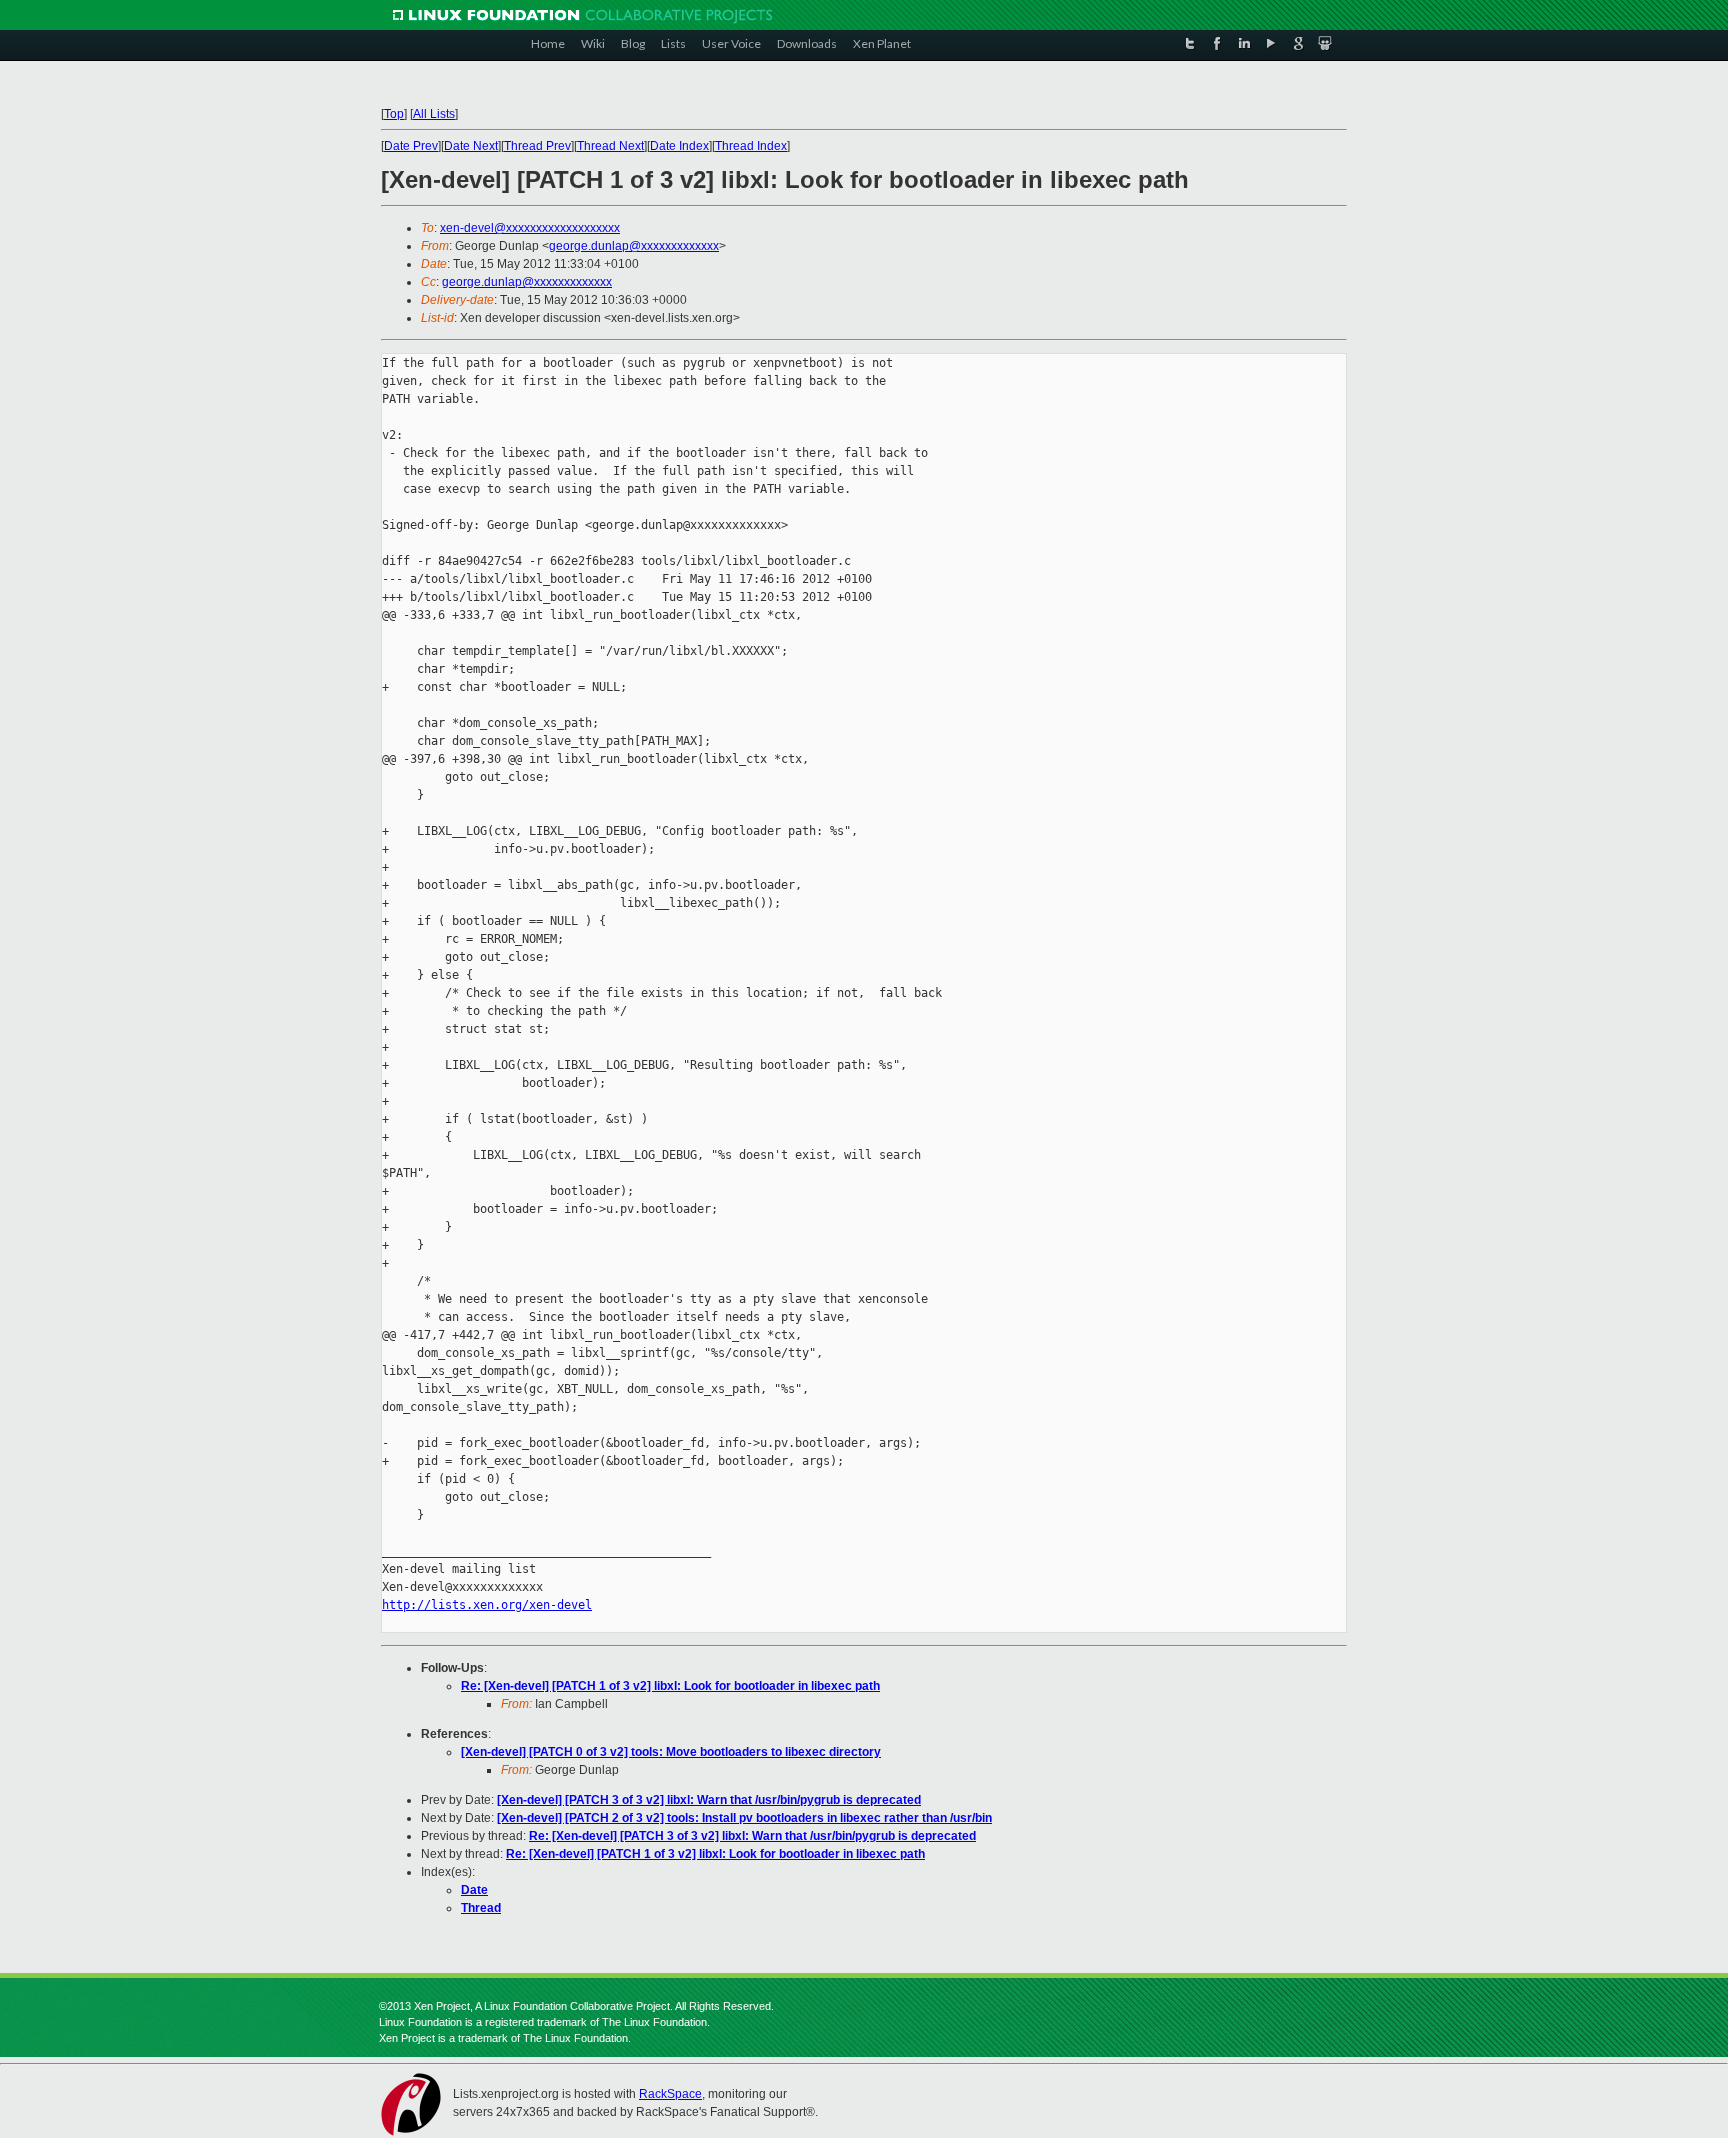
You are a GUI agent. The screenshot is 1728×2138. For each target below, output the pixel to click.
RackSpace (670, 2094)
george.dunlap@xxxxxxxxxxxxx (634, 246)
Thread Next (610, 146)
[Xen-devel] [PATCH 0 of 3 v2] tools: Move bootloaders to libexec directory (671, 1752)
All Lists (434, 114)
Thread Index (751, 146)
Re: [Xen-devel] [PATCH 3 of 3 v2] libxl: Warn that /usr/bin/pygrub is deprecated (752, 1836)
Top (394, 114)
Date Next (471, 146)
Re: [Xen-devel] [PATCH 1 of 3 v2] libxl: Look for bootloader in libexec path (670, 1686)
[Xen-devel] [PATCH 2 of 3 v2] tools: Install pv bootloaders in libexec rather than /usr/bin (744, 1818)
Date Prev (411, 146)
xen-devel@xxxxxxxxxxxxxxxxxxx (530, 228)
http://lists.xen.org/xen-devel (487, 1605)
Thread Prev (537, 146)
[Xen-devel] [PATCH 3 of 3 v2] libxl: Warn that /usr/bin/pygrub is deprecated (709, 1800)
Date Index (679, 146)
